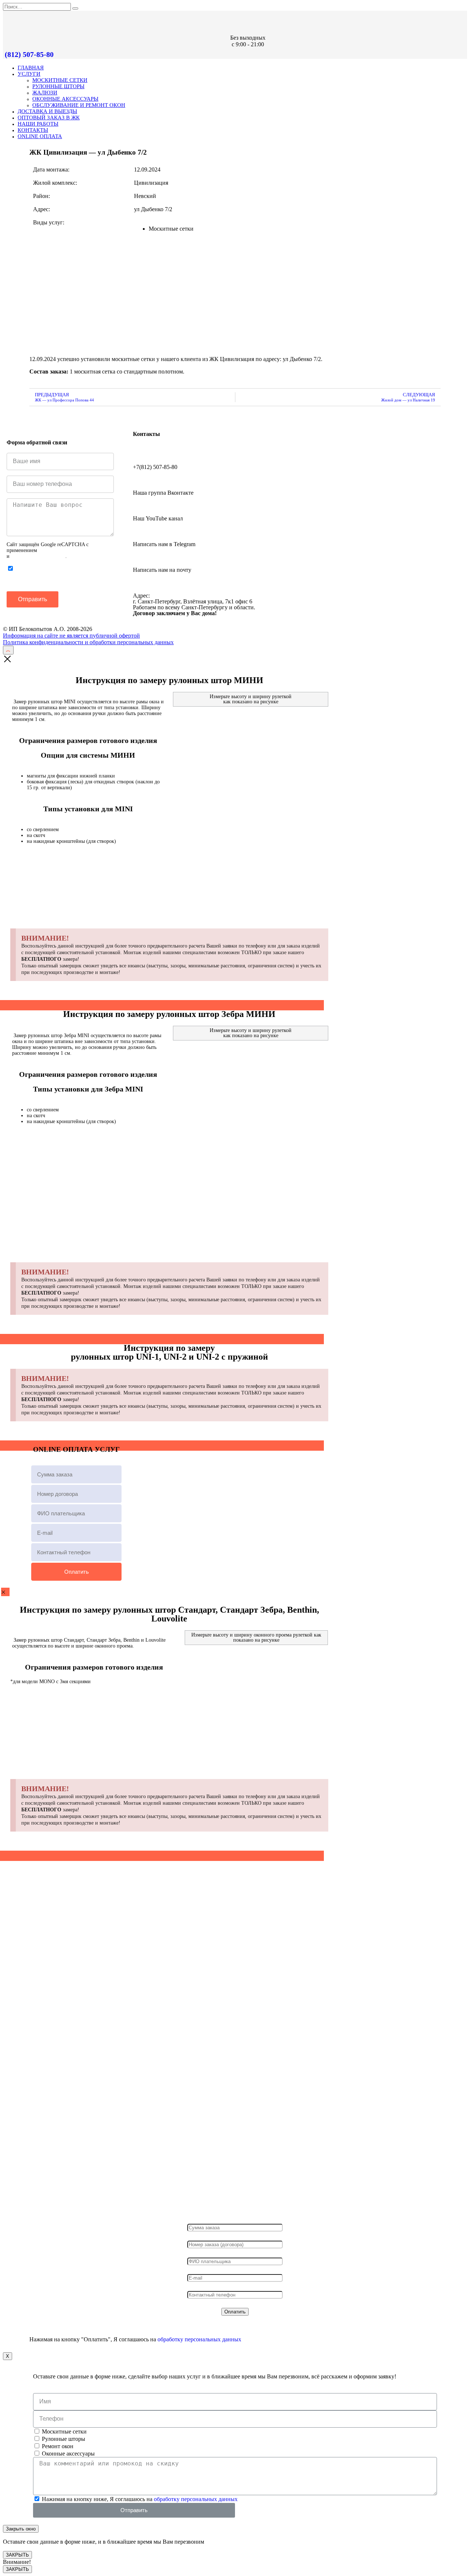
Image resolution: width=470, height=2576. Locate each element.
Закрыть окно (21, 2529)
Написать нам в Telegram (164, 544)
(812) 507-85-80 (29, 54)
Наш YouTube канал (158, 518)
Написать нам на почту (162, 570)
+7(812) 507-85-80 (155, 467)
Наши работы (38, 124)
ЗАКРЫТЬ (17, 2555)
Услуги (29, 74)
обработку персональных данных (199, 2339)
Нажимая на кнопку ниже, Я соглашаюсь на (57, 575)
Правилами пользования (38, 556)
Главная (31, 68)
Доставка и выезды (47, 111)
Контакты (33, 130)
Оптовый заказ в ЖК (49, 118)
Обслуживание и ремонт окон (79, 105)
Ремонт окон (58, 2446)
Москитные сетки (60, 80)
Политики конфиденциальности (74, 550)
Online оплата (40, 136)
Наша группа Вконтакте (163, 493)
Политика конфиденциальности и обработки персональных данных (88, 642)
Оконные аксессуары (65, 99)
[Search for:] (38, 6)
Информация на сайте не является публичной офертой (71, 636)
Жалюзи (45, 93)
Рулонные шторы (58, 86)
